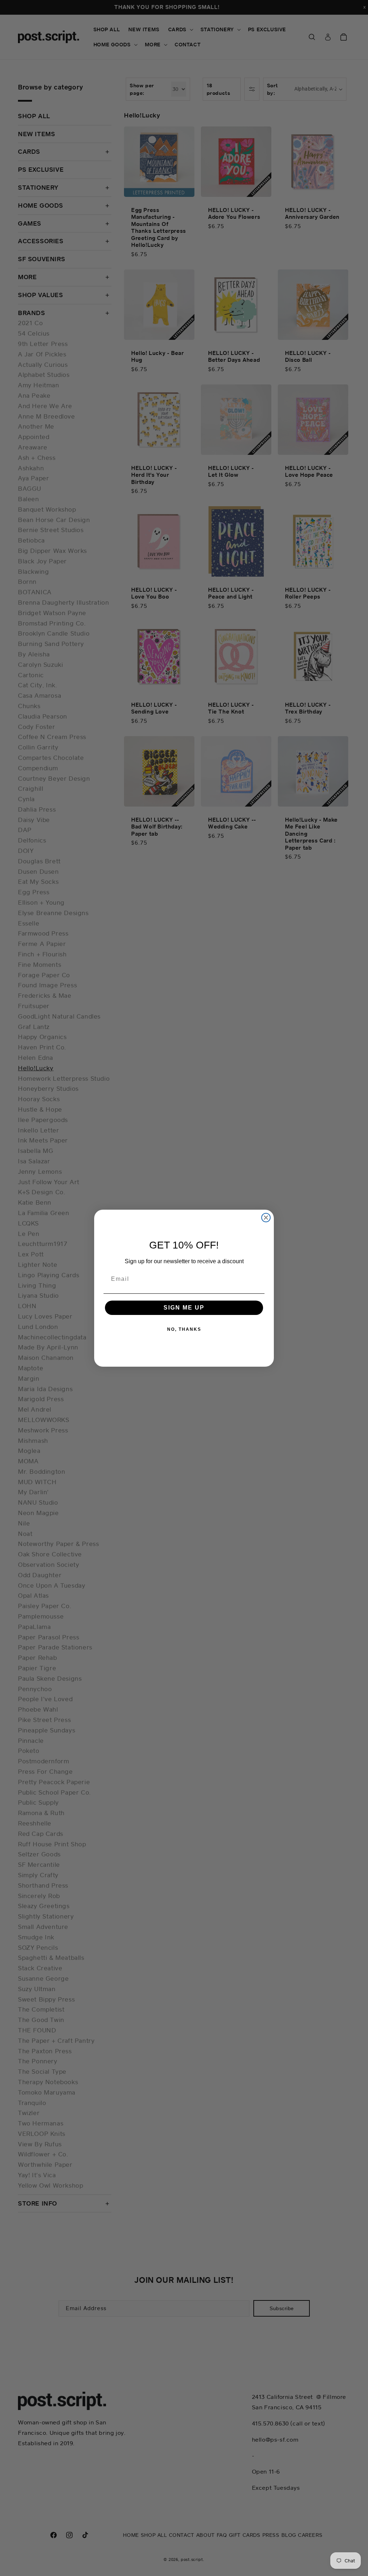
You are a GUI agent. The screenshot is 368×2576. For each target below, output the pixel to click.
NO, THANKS (184, 1329)
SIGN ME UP (184, 1308)
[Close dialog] (266, 1218)
